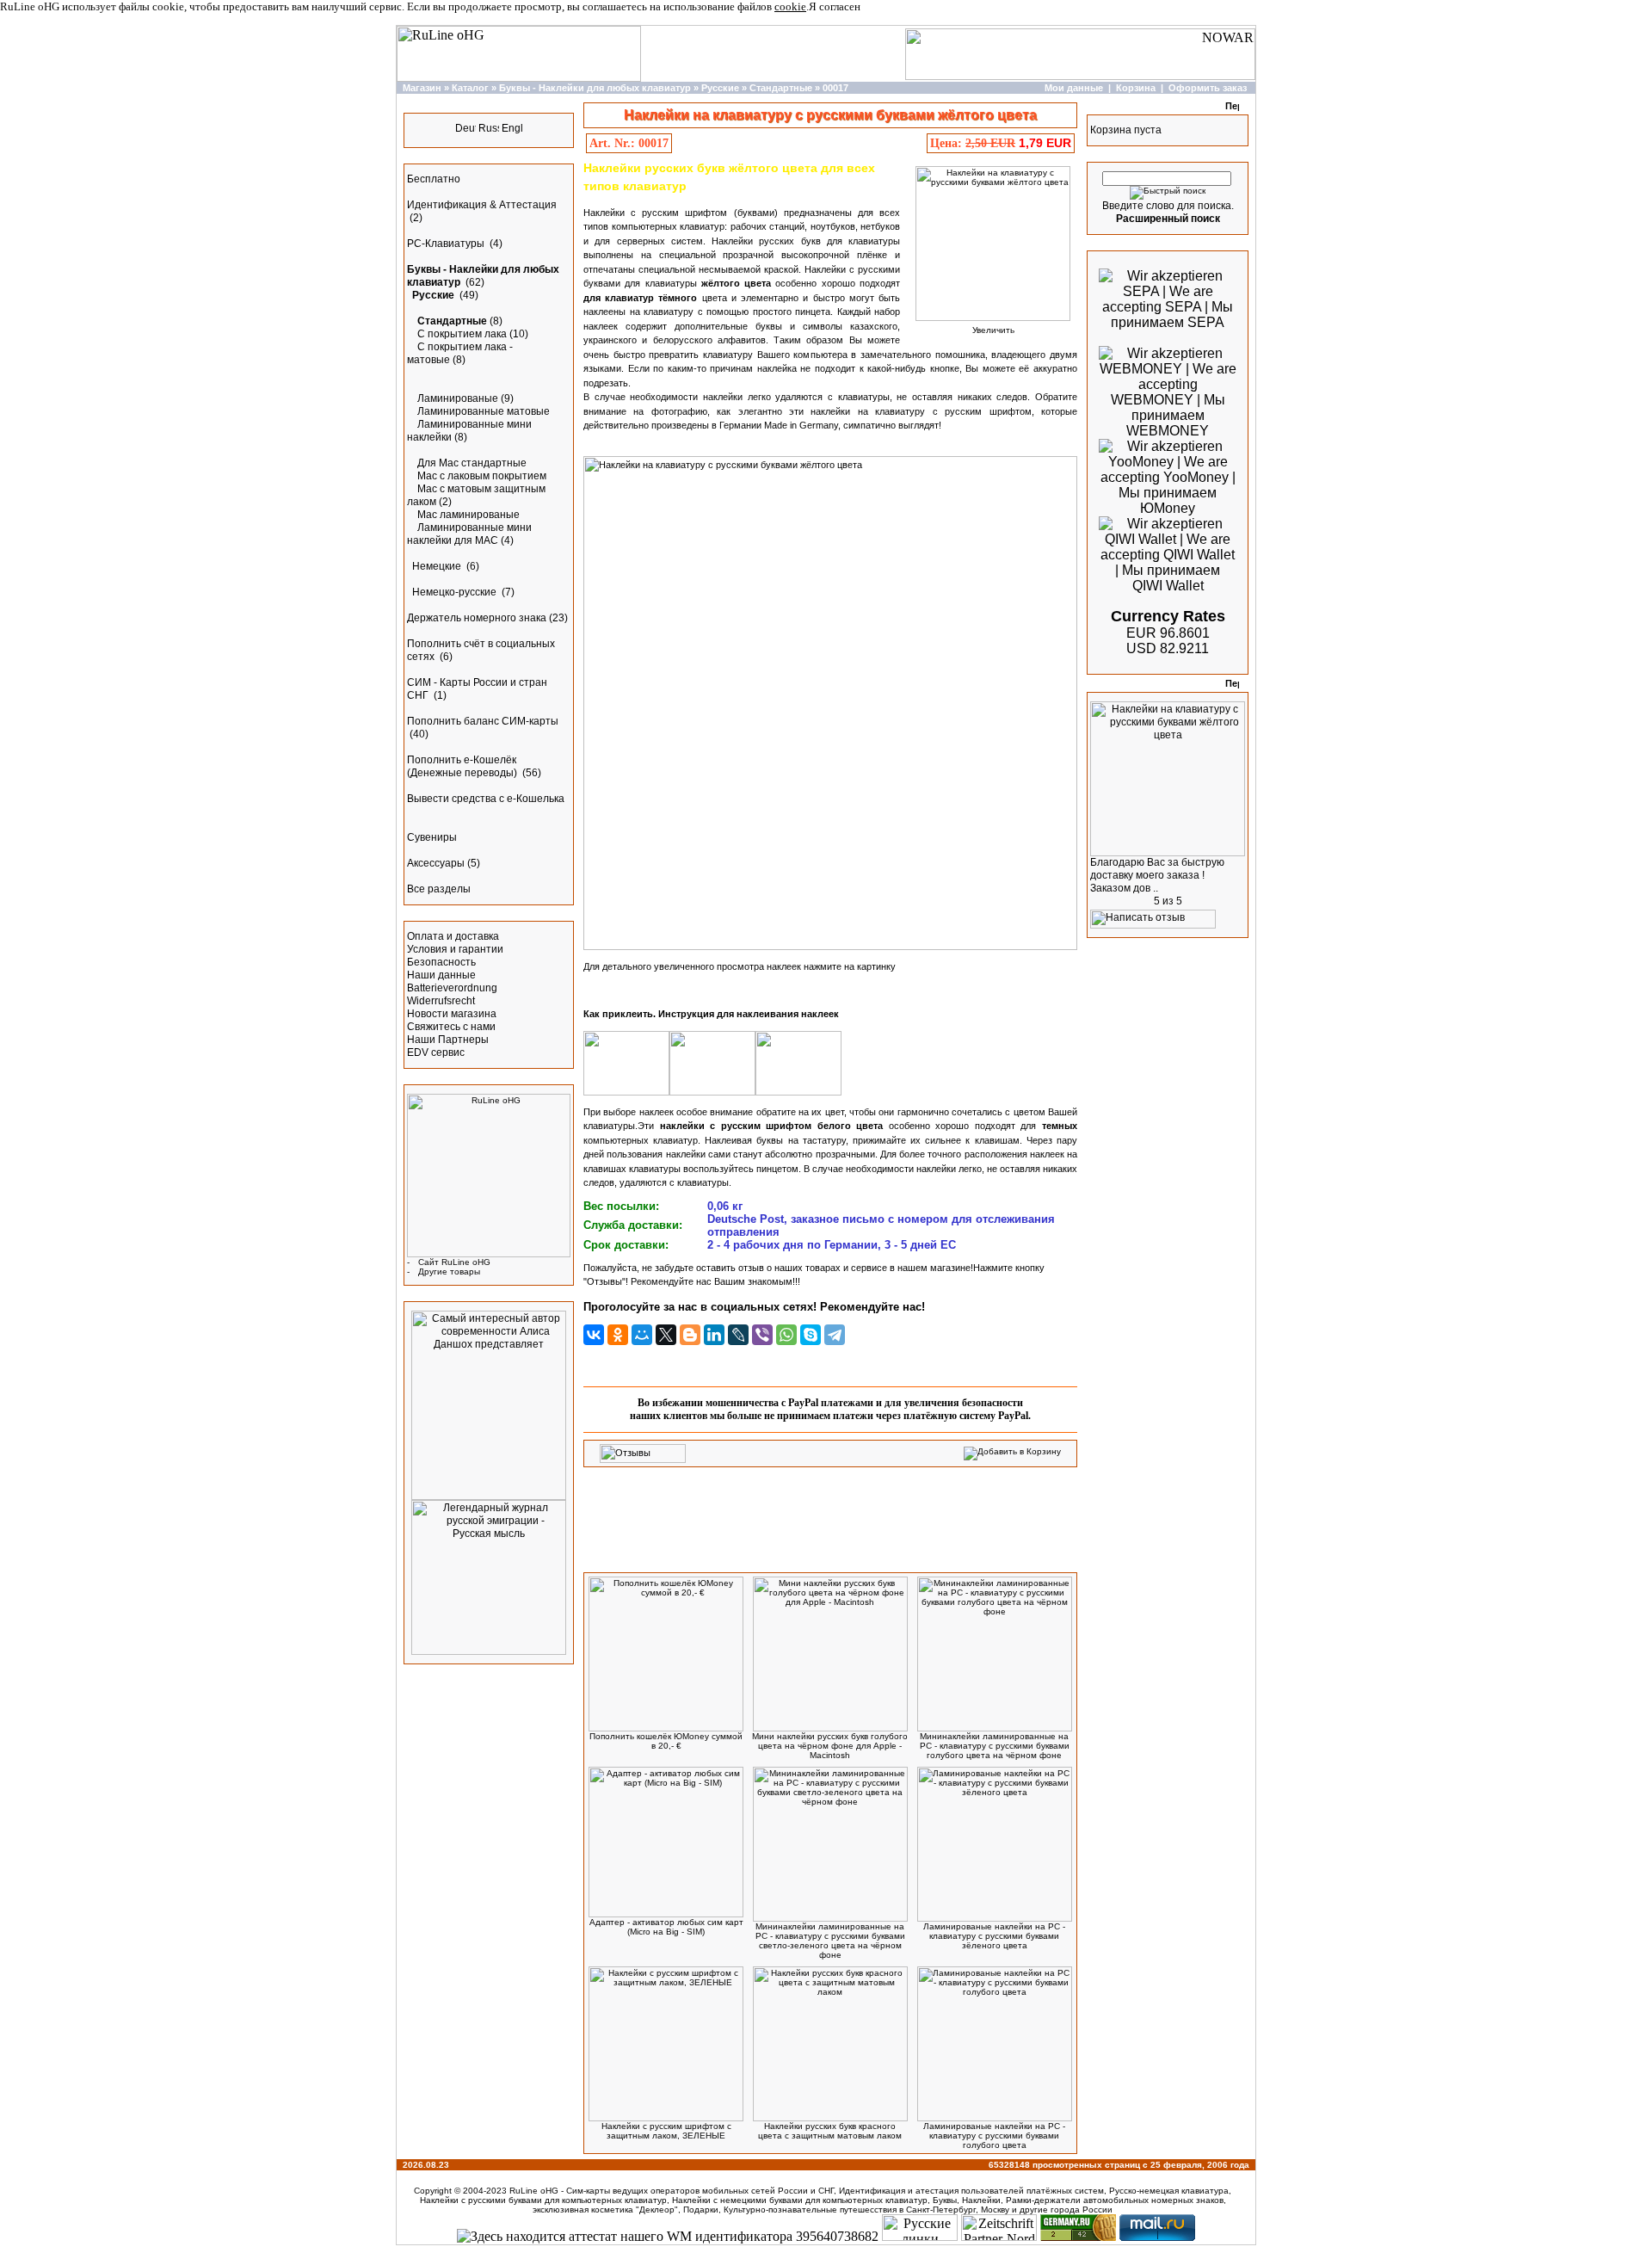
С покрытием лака (462, 334)
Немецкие (438, 566)
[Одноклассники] (618, 1335)
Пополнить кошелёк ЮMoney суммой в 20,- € (666, 1741)
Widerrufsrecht (441, 1001)
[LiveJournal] (738, 1335)
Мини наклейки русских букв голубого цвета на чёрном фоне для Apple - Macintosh (830, 1746)
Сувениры (432, 837)
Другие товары (449, 1271)
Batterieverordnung (452, 988)
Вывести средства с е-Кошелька (486, 799)
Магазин (422, 88)
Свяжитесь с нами (451, 1027)
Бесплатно (434, 179)
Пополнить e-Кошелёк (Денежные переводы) (463, 766)
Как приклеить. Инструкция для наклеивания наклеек (711, 1014)
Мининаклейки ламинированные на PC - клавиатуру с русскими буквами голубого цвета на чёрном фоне (995, 1746)
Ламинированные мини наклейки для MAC (469, 534)
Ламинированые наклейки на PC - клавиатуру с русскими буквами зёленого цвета (994, 1936)
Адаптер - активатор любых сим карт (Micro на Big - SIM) (666, 1927)
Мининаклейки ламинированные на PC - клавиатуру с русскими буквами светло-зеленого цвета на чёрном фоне (830, 1941)
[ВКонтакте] (594, 1335)
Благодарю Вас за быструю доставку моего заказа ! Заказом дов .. (1157, 875)
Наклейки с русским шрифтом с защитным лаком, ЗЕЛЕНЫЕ (666, 2131)
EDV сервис (436, 1052)
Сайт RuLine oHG (454, 1262)
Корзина (1136, 88)
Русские (720, 88)
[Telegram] (835, 1335)
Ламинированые (458, 398)
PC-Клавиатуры (447, 244)
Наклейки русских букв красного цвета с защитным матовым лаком (830, 2131)
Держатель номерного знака (477, 618)
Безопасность (441, 962)
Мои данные (1074, 88)
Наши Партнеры (448, 1040)
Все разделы (439, 889)
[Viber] (762, 1335)
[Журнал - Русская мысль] (489, 1651)
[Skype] (811, 1335)
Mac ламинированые (468, 515)
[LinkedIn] (714, 1335)
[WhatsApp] (786, 1335)
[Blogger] (690, 1335)
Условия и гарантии (455, 949)
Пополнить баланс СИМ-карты (483, 721)
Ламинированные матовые (484, 411)
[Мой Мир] (642, 1335)
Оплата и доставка (453, 936)
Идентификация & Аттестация (482, 205)
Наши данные (441, 975)
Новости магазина (452, 1014)
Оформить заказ (1208, 88)
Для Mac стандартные (472, 463)
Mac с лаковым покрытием (482, 476)
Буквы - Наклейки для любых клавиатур (595, 88)
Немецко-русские (456, 592)
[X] (666, 1335)
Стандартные (781, 88)
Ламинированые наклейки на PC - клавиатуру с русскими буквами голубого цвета (994, 2136)
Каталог (470, 88)
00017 (835, 88)
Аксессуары (436, 863)
